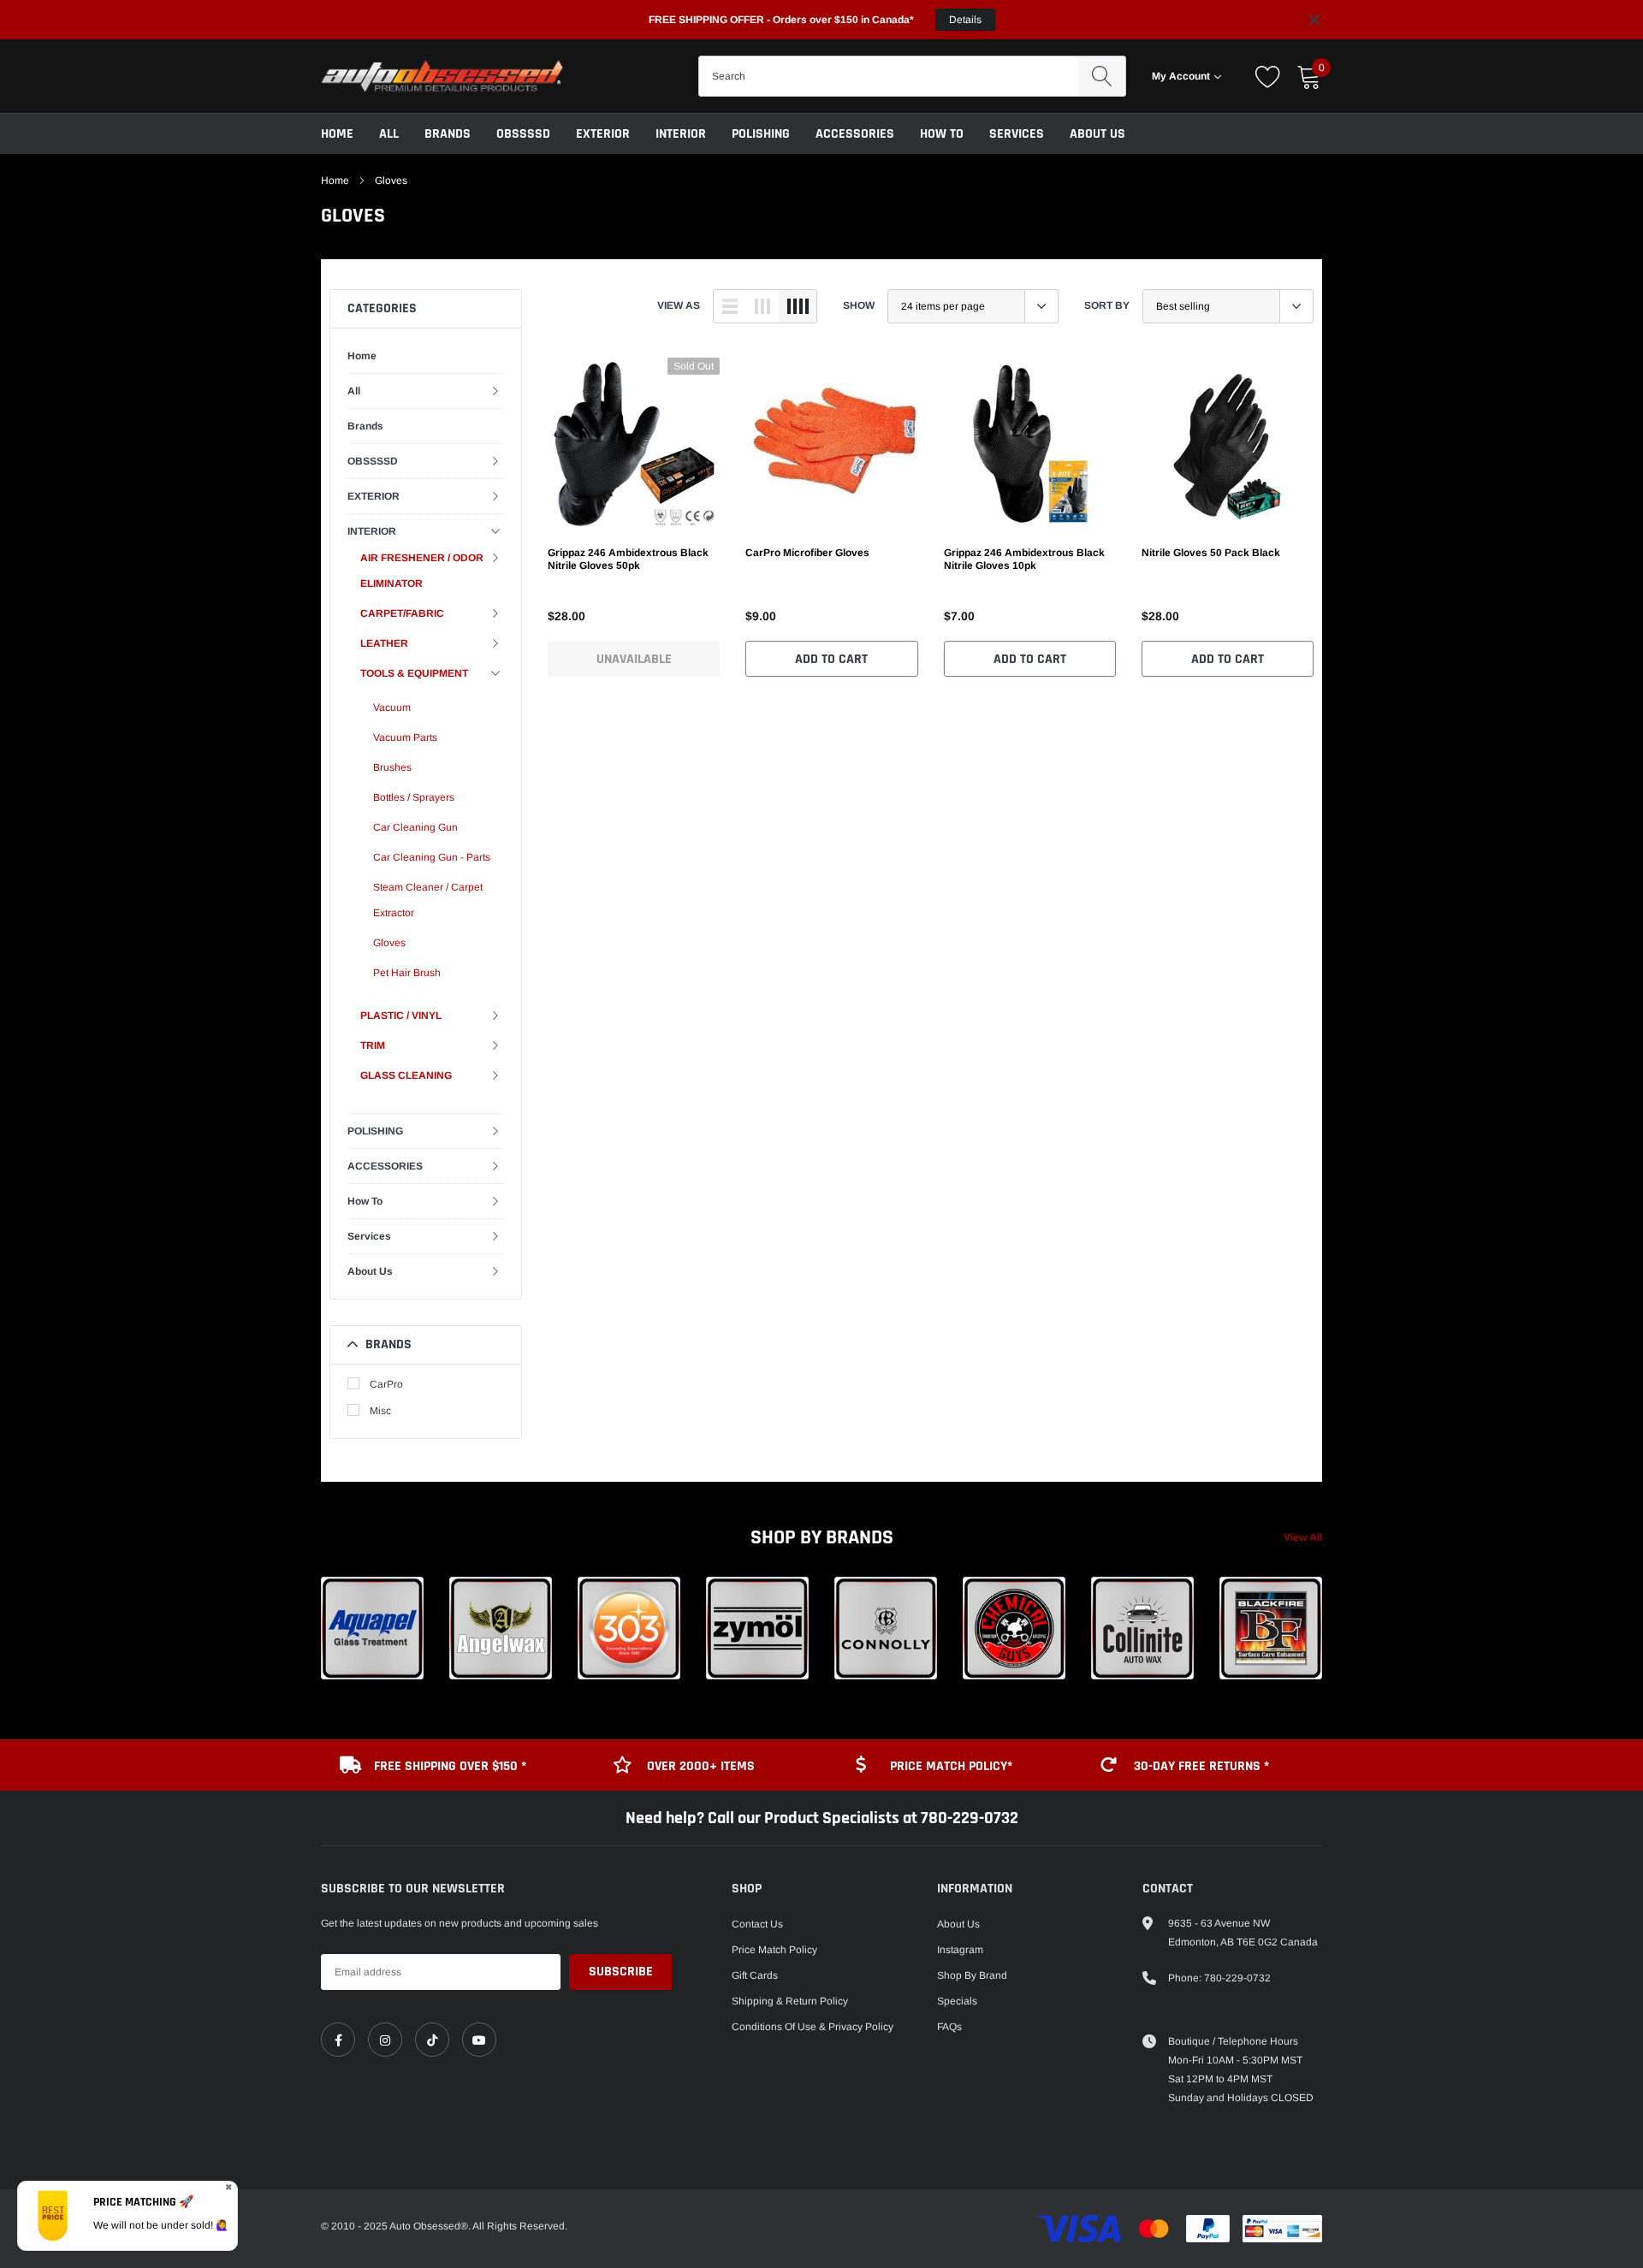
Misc (380, 1411)
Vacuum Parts (405, 737)
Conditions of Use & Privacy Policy (813, 2027)
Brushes (392, 767)
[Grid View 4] (798, 306)
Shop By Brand (972, 1975)
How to (942, 134)
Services (1017, 134)
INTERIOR (681, 134)
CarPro (386, 1384)
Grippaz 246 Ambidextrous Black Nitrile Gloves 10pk (1024, 559)
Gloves (391, 181)
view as (679, 305)
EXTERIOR (603, 134)
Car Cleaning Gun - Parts (432, 857)
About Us (1097, 134)
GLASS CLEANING (406, 1075)
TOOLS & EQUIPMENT (414, 673)
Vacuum (392, 708)
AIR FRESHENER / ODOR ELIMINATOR (422, 571)
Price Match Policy (774, 1950)
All (389, 134)
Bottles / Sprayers (414, 797)
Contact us (757, 1924)
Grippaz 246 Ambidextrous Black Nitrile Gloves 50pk (628, 559)
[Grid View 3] (762, 306)
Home (337, 134)
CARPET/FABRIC (402, 613)
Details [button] (965, 20)
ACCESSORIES (855, 134)
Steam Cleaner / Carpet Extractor (428, 900)
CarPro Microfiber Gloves (807, 553)
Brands (448, 134)
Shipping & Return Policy (790, 2001)
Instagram (960, 1950)
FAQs (949, 2027)
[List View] (730, 306)
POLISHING (761, 134)
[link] (634, 444)
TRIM (373, 1045)
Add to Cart (831, 659)
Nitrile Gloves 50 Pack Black (1211, 553)
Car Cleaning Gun (415, 827)
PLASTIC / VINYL (401, 1016)
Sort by (1107, 305)
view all (1303, 1537)
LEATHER (384, 643)
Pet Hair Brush (407, 973)
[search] (1102, 76)
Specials (957, 2001)
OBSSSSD (523, 134)
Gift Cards (755, 1975)
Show (859, 305)
